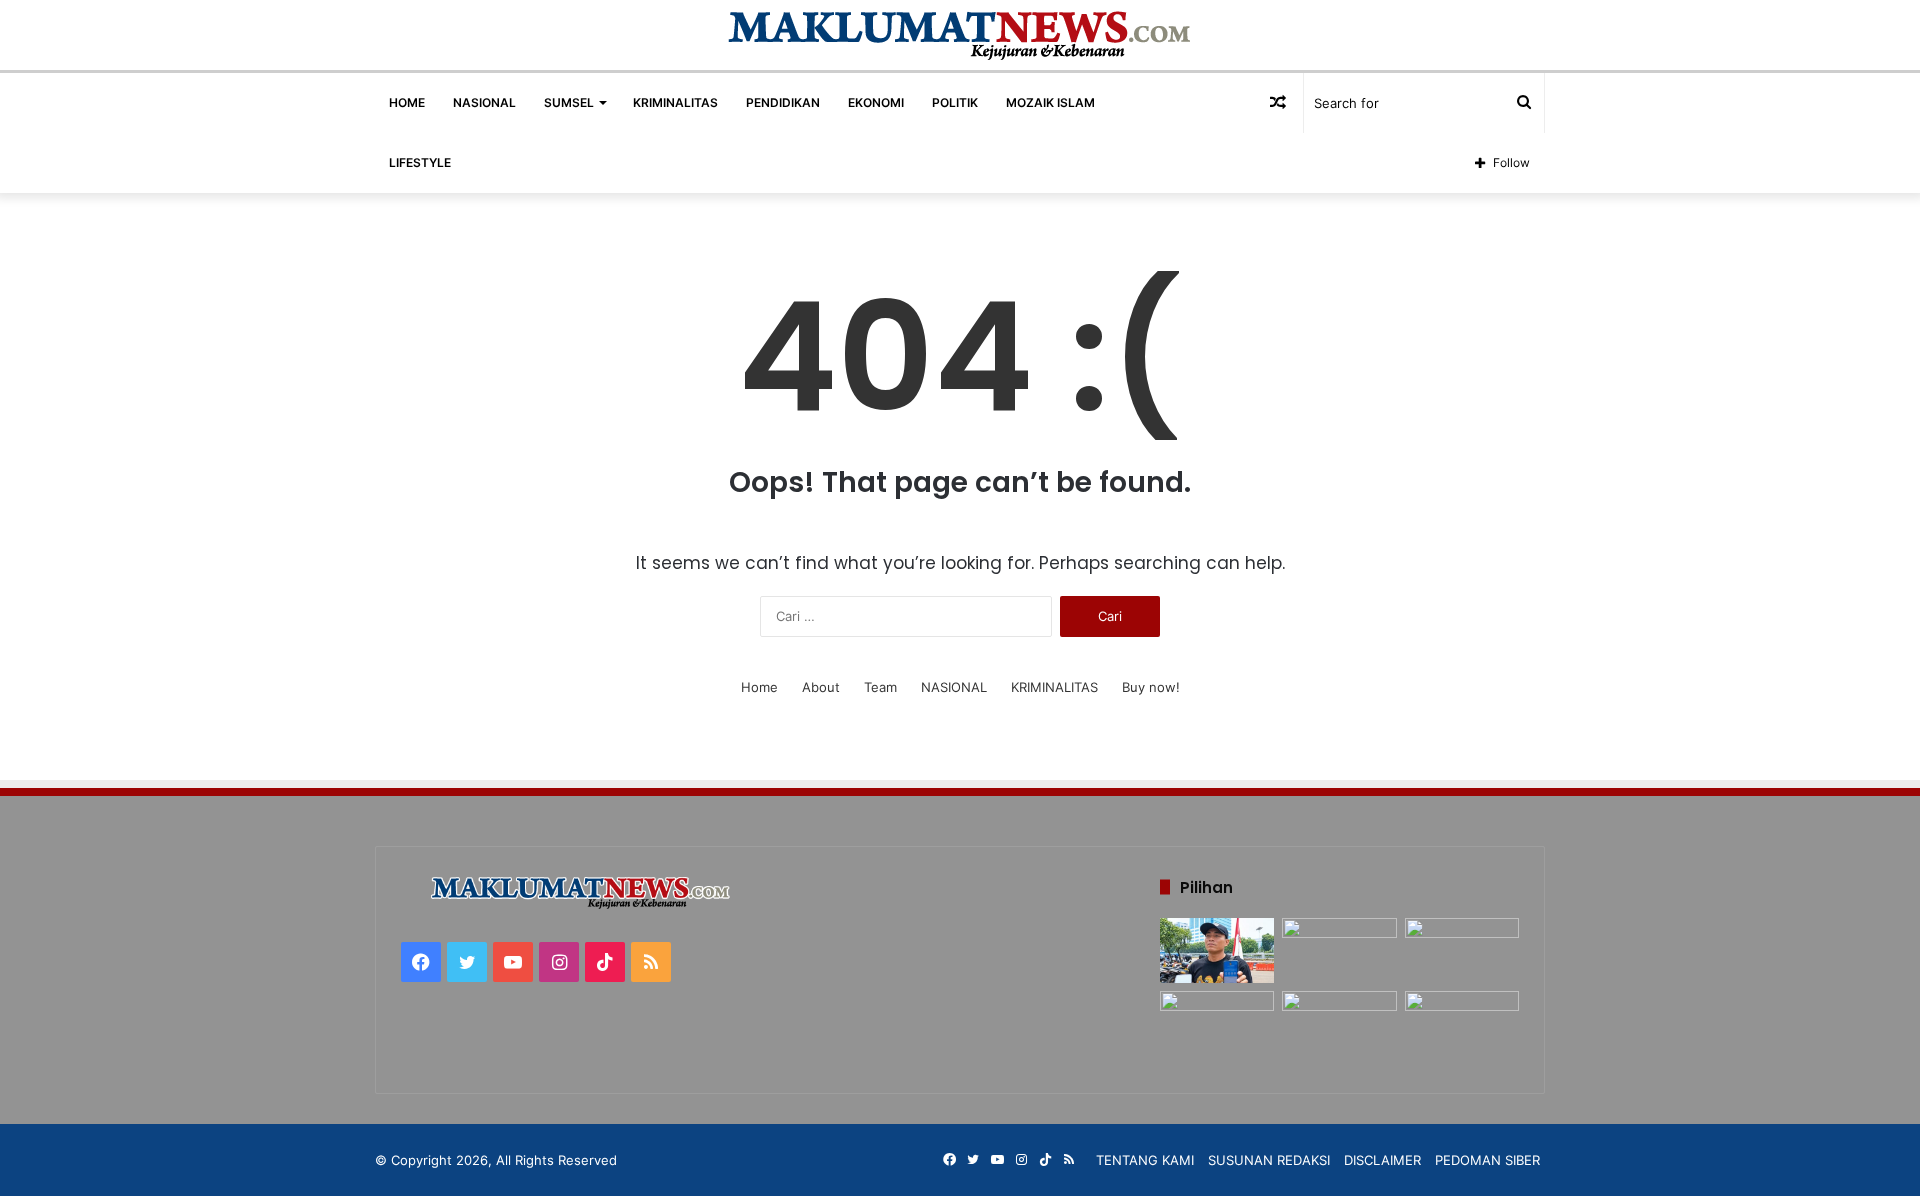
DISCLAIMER (1382, 1160)
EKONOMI (876, 102)
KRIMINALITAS (675, 102)
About (821, 687)
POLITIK (955, 102)
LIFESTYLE (420, 162)
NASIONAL (484, 102)
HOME (407, 102)
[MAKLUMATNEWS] (960, 35)
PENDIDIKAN (783, 102)
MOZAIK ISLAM (1050, 102)
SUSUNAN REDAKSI (1269, 1160)
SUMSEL (569, 102)
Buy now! (1151, 687)
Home (759, 687)
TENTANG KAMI (1145, 1160)
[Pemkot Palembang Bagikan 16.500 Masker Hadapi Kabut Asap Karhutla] (1462, 950)
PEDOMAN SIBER (1487, 1160)
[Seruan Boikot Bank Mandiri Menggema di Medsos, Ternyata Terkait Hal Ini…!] (1217, 950)
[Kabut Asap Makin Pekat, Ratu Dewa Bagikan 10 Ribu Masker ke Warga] (1462, 1023)
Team (880, 687)
